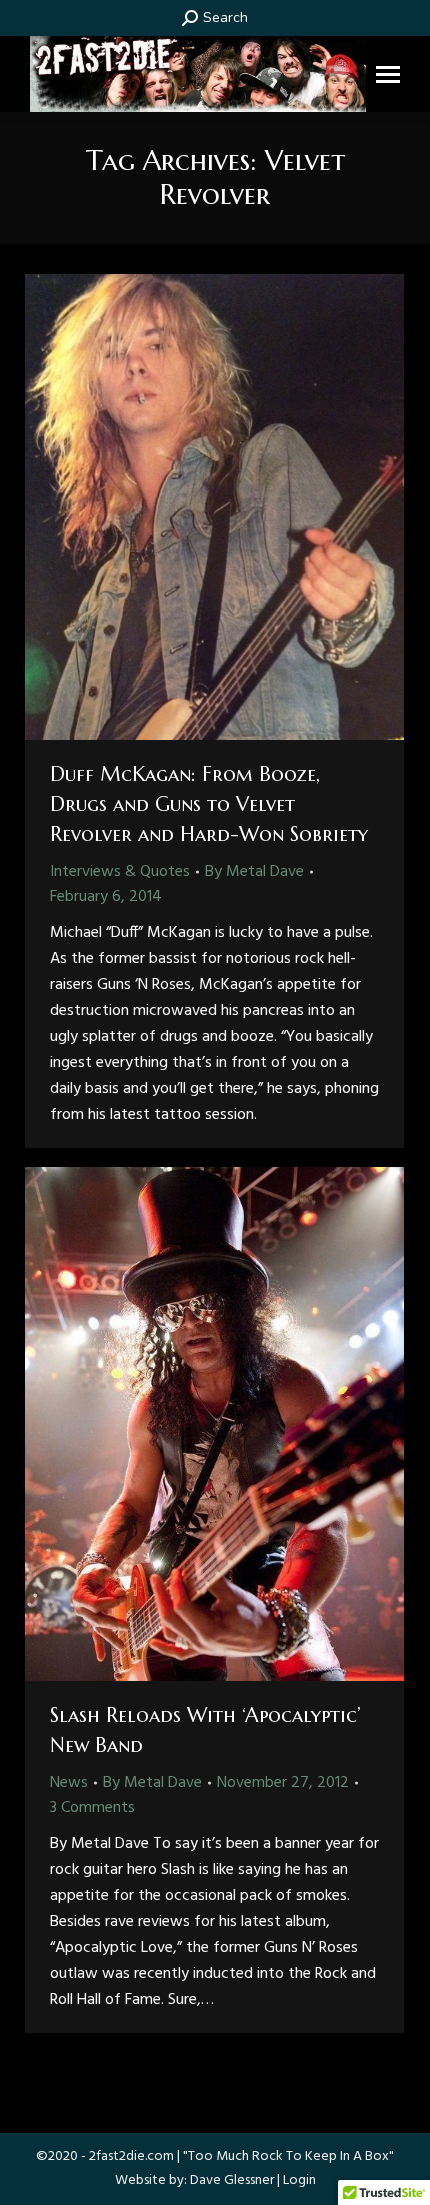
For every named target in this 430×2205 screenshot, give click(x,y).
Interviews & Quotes (120, 872)
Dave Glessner (232, 2180)
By (254, 872)
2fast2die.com (131, 2156)
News (69, 1783)
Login (299, 2180)
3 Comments (92, 1808)
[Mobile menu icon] (388, 74)
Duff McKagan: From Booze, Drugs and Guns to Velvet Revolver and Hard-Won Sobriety (209, 804)
